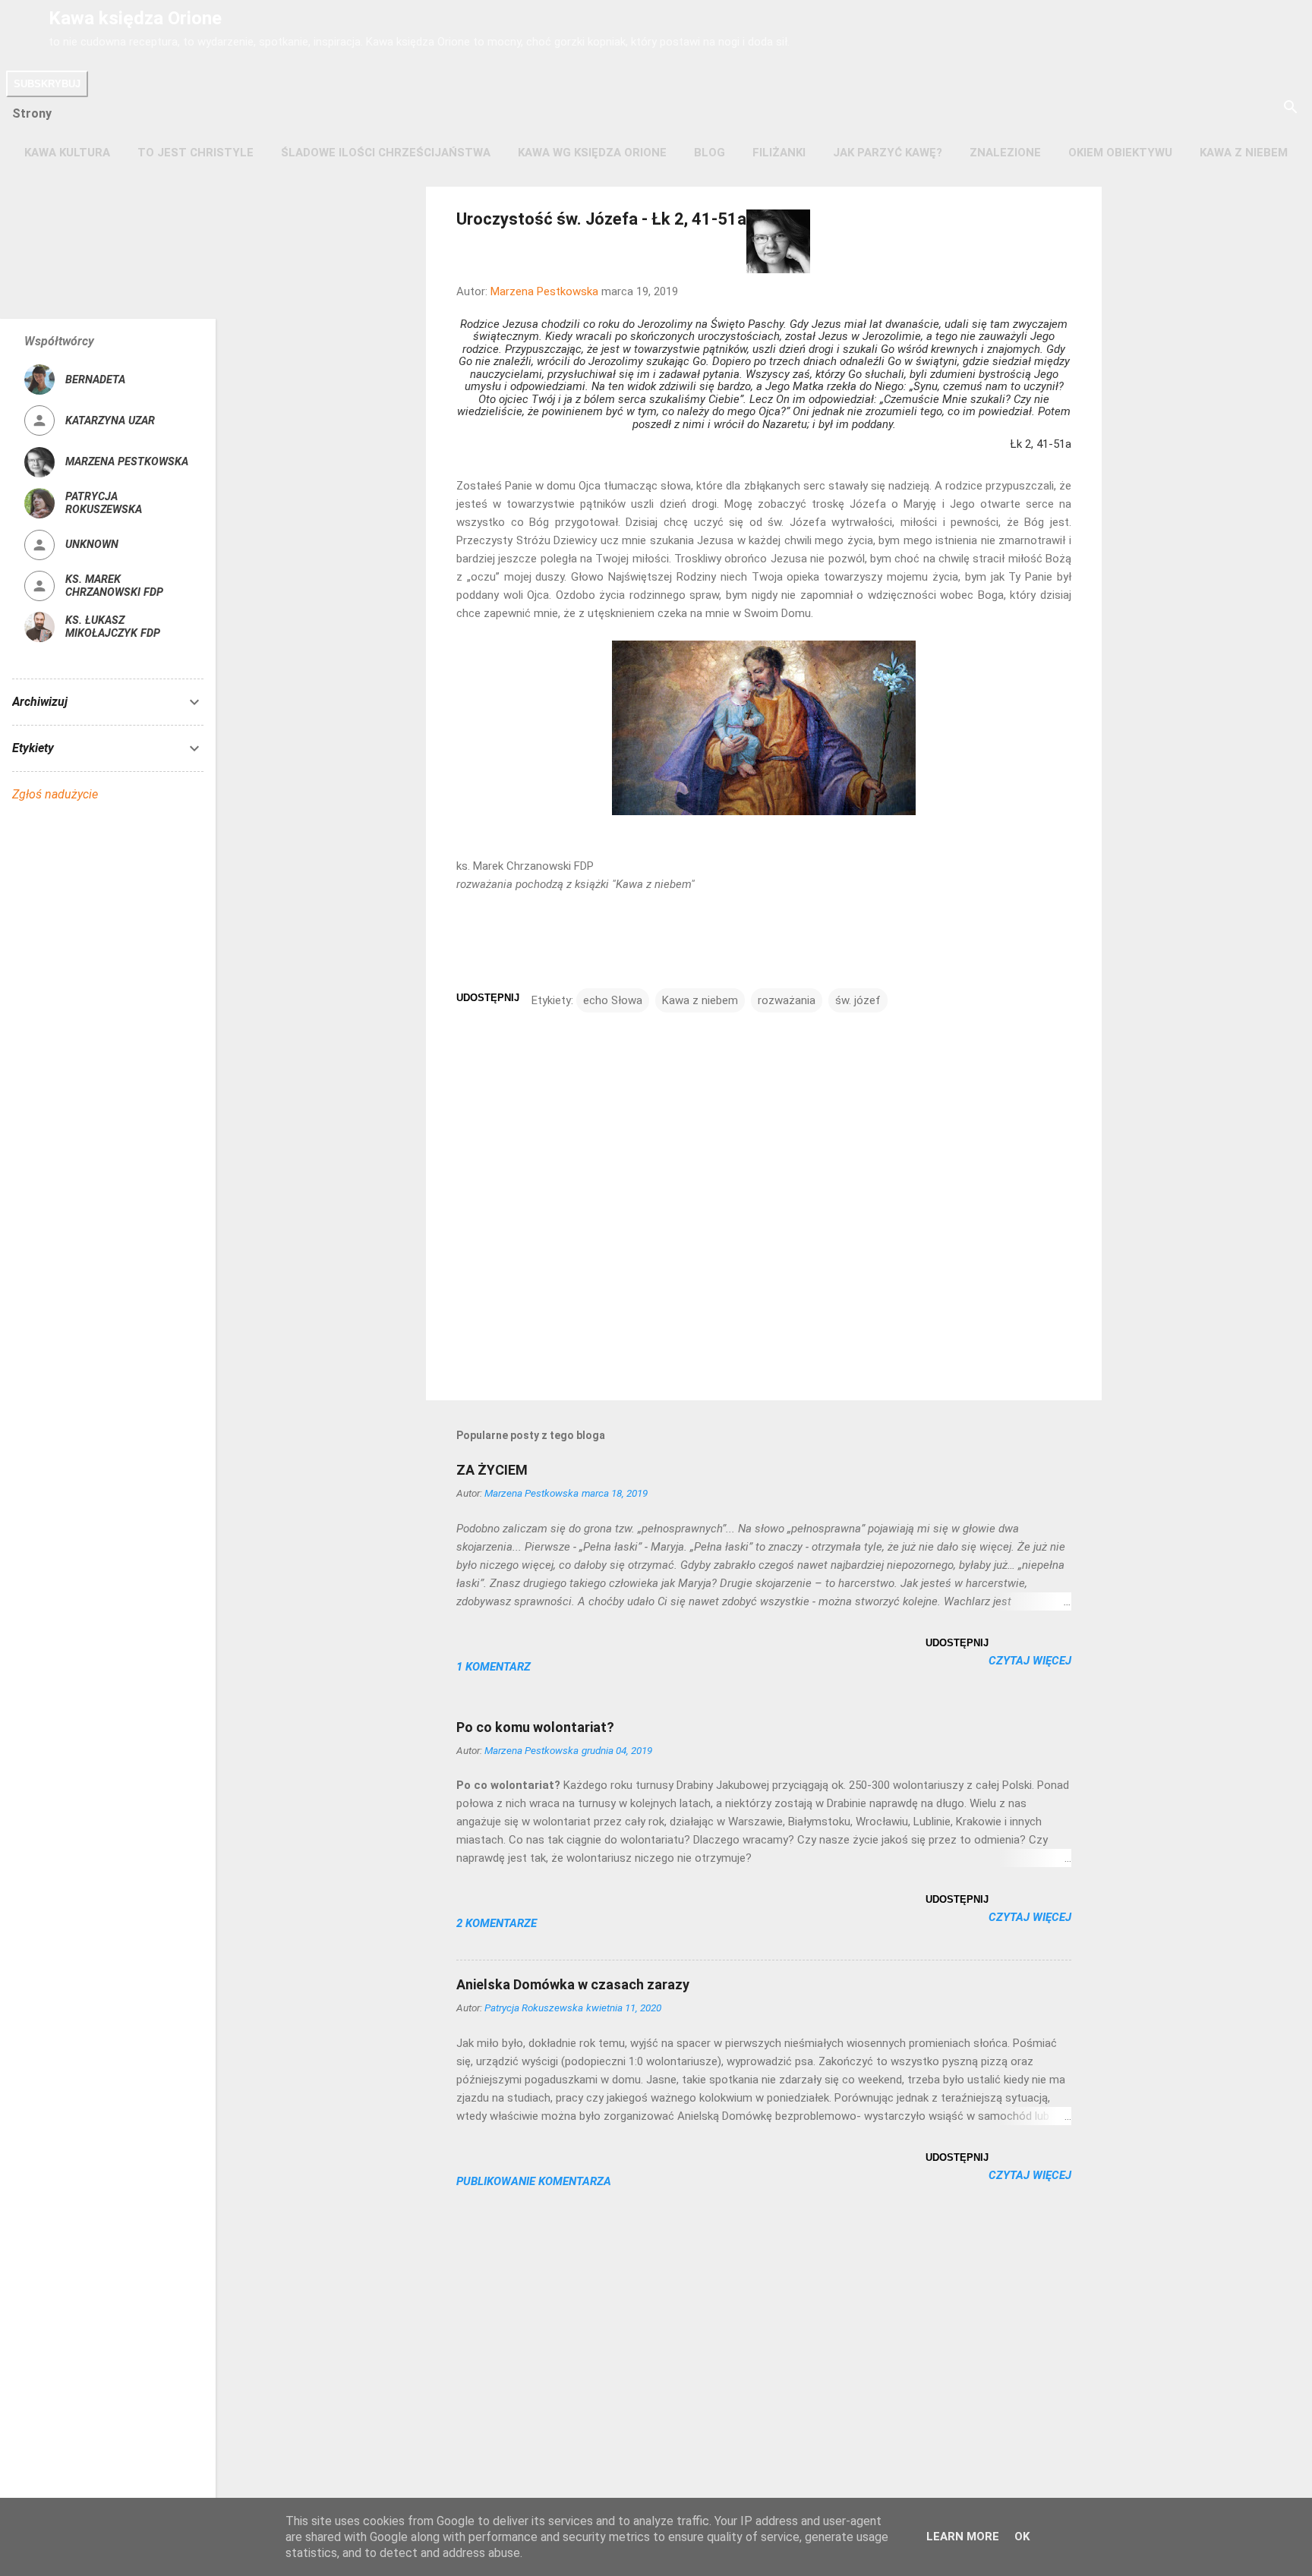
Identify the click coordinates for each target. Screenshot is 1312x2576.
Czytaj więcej (1030, 1661)
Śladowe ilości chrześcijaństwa (386, 153)
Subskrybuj (47, 84)
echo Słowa (613, 1000)
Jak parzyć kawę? (888, 153)
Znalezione (1005, 153)
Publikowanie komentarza (534, 2181)
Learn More (963, 2537)
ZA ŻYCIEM (492, 1470)
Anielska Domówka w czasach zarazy (573, 1984)
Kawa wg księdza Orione (592, 153)
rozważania (787, 1000)
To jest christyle (196, 153)
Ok (1022, 2537)
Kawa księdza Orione (135, 18)
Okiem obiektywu (1120, 153)
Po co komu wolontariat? (535, 1727)
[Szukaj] (1291, 108)
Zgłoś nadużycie (55, 794)
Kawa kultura (67, 153)
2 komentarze (497, 1923)
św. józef (858, 1000)
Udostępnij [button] (488, 998)
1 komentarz (494, 1667)
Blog (710, 153)
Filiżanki (779, 153)
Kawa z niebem (1244, 153)
